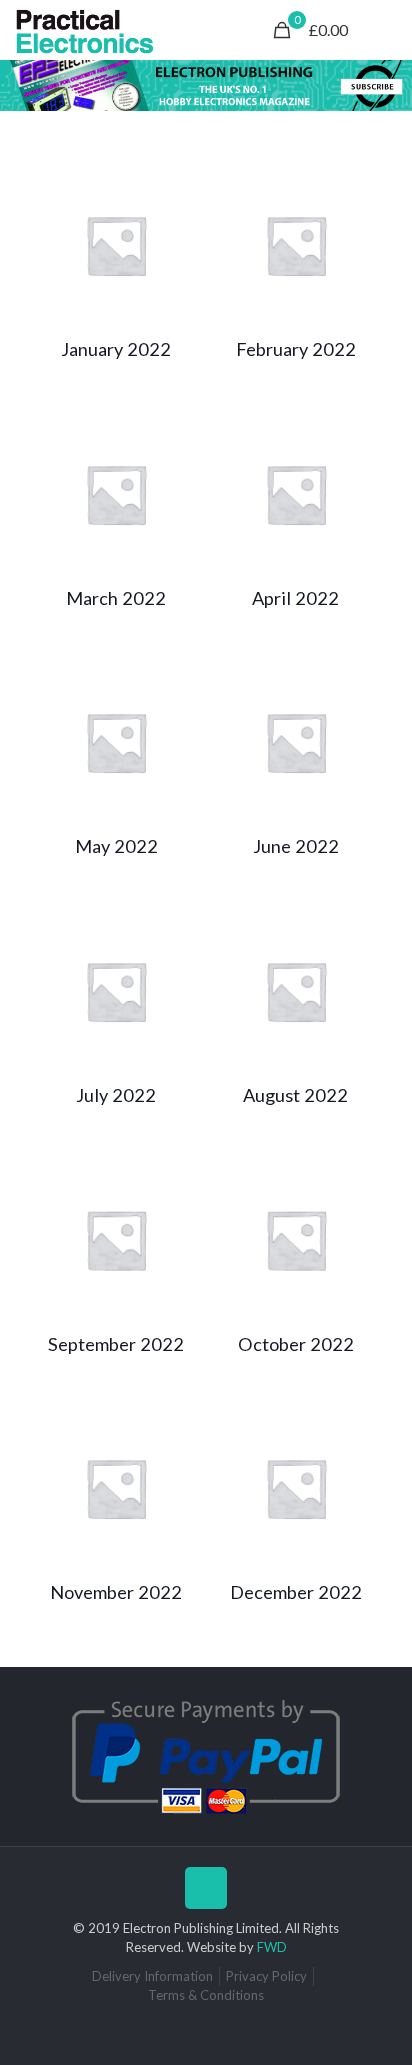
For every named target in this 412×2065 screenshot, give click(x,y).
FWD (272, 1947)
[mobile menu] (385, 30)
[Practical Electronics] (85, 30)
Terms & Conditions (206, 1995)
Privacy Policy (266, 1976)
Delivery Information (152, 1976)
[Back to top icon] (206, 1888)
